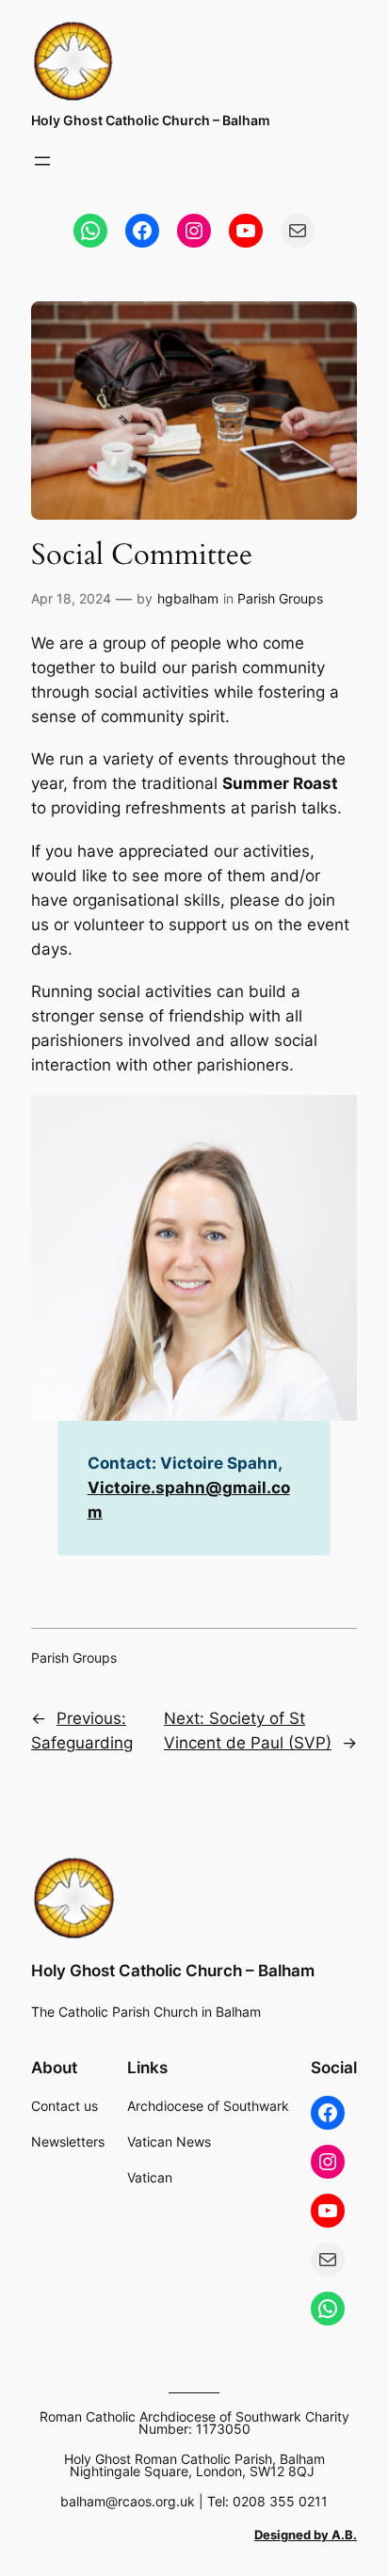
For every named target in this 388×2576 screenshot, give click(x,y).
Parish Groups (280, 598)
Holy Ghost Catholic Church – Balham (151, 120)
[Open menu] (42, 161)
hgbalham (188, 598)
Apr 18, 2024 (71, 598)
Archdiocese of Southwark (208, 2106)
